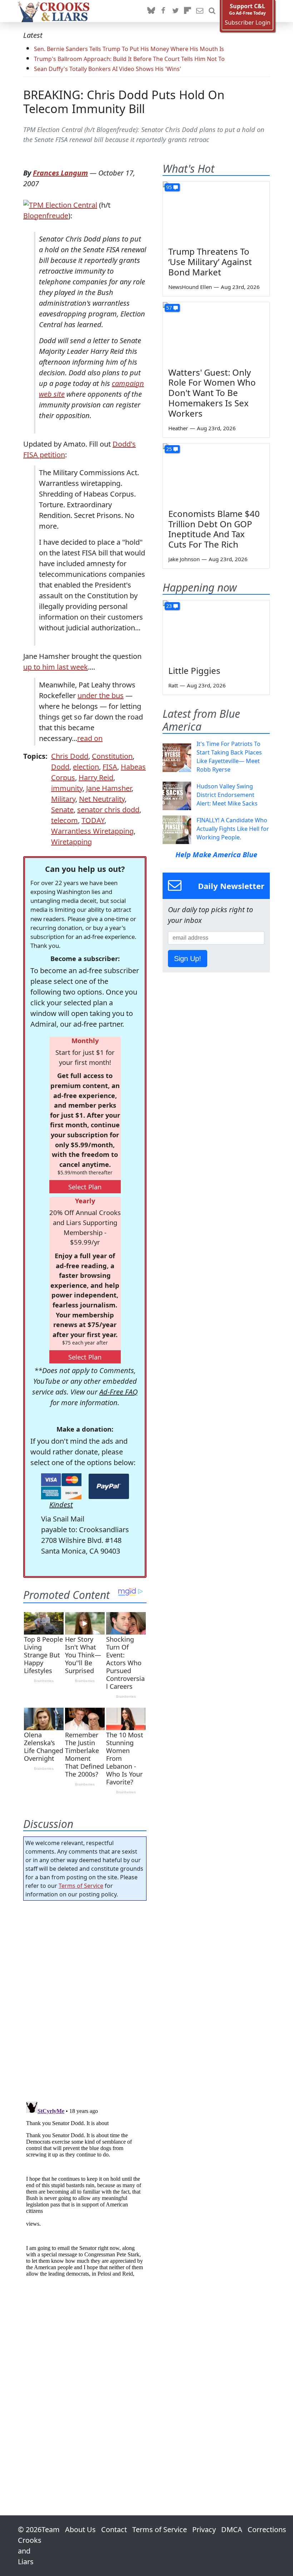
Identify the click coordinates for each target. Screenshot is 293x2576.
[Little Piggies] (216, 630)
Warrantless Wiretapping (92, 831)
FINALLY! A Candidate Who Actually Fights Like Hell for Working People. (233, 829)
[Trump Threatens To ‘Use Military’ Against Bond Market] (216, 212)
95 (169, 187)
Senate (62, 810)
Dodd (60, 767)
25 (169, 449)
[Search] (212, 11)
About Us (80, 2529)
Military (63, 799)
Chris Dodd (70, 756)
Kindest (61, 1505)
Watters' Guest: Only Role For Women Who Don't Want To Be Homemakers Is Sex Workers (212, 393)
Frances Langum (60, 173)
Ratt (173, 685)
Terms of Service (81, 1886)
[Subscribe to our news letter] (200, 11)
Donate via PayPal (109, 1486)
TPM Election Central (63, 205)
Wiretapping (71, 842)
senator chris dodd (108, 810)
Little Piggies (194, 670)
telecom (64, 820)
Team (51, 2529)
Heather (178, 428)
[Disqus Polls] (85, 1999)
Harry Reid (96, 778)
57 (169, 308)
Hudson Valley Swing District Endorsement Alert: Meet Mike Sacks (227, 795)
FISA (110, 767)
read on (90, 738)
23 (169, 606)
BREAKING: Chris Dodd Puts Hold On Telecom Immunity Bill (124, 102)
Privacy (204, 2529)
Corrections (267, 2529)
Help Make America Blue (216, 855)
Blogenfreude (46, 216)
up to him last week (56, 667)
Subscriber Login (248, 23)
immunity (67, 788)
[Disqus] (85, 2188)
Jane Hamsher (109, 788)
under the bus (101, 695)
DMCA (232, 2529)
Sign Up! (188, 959)
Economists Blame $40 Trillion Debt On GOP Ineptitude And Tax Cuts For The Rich (214, 529)
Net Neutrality (102, 799)
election (86, 767)
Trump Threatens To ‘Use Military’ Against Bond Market (210, 262)
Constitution (112, 756)
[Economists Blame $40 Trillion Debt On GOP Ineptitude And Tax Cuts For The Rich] (216, 473)
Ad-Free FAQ (118, 1392)
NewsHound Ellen (190, 287)
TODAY (93, 820)
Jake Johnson (184, 559)
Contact (114, 2529)
